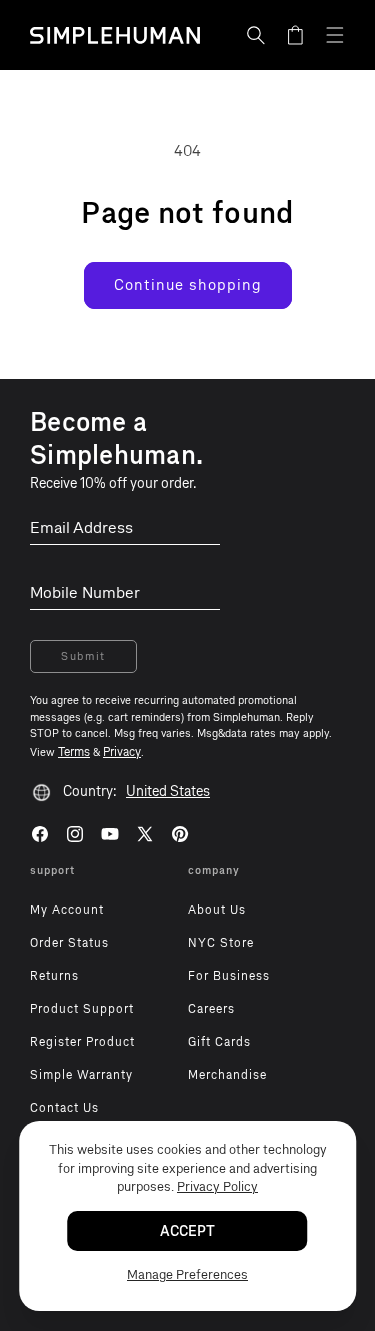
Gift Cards (219, 1042)
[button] (256, 35)
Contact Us (64, 1108)
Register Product (82, 1042)
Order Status (69, 943)
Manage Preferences (187, 1274)
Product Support (82, 1009)
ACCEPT (187, 1231)
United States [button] (168, 791)
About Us (217, 910)
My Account (67, 910)
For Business (229, 976)
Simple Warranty (81, 1075)
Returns (54, 976)
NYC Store (221, 943)
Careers (211, 1009)
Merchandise (227, 1075)
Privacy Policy (217, 1186)
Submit (83, 656)
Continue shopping (188, 285)
